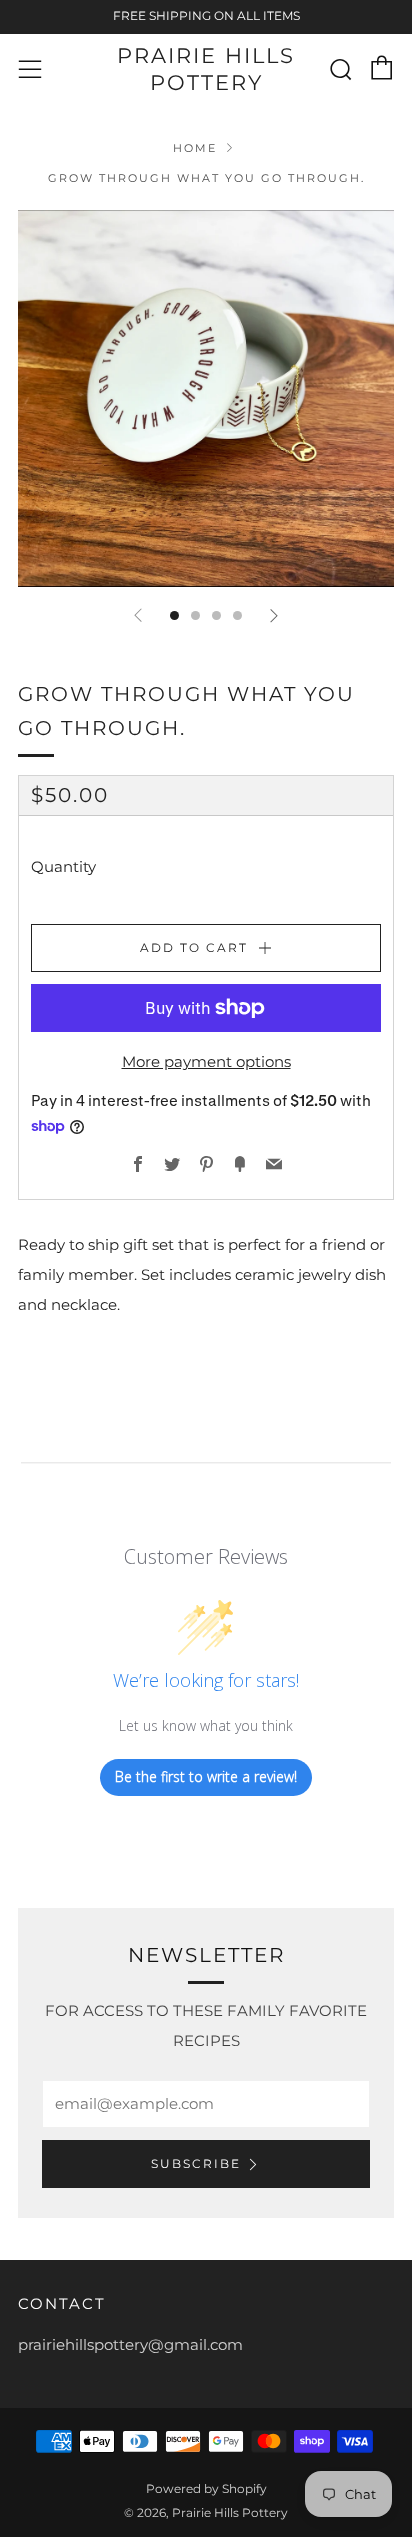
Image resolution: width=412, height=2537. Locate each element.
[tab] (174, 615)
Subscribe (196, 2163)
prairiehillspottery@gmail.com (130, 2344)
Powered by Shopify (206, 2488)
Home (195, 148)
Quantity (63, 866)
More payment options (206, 1061)
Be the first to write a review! (206, 1776)
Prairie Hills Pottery (206, 68)
